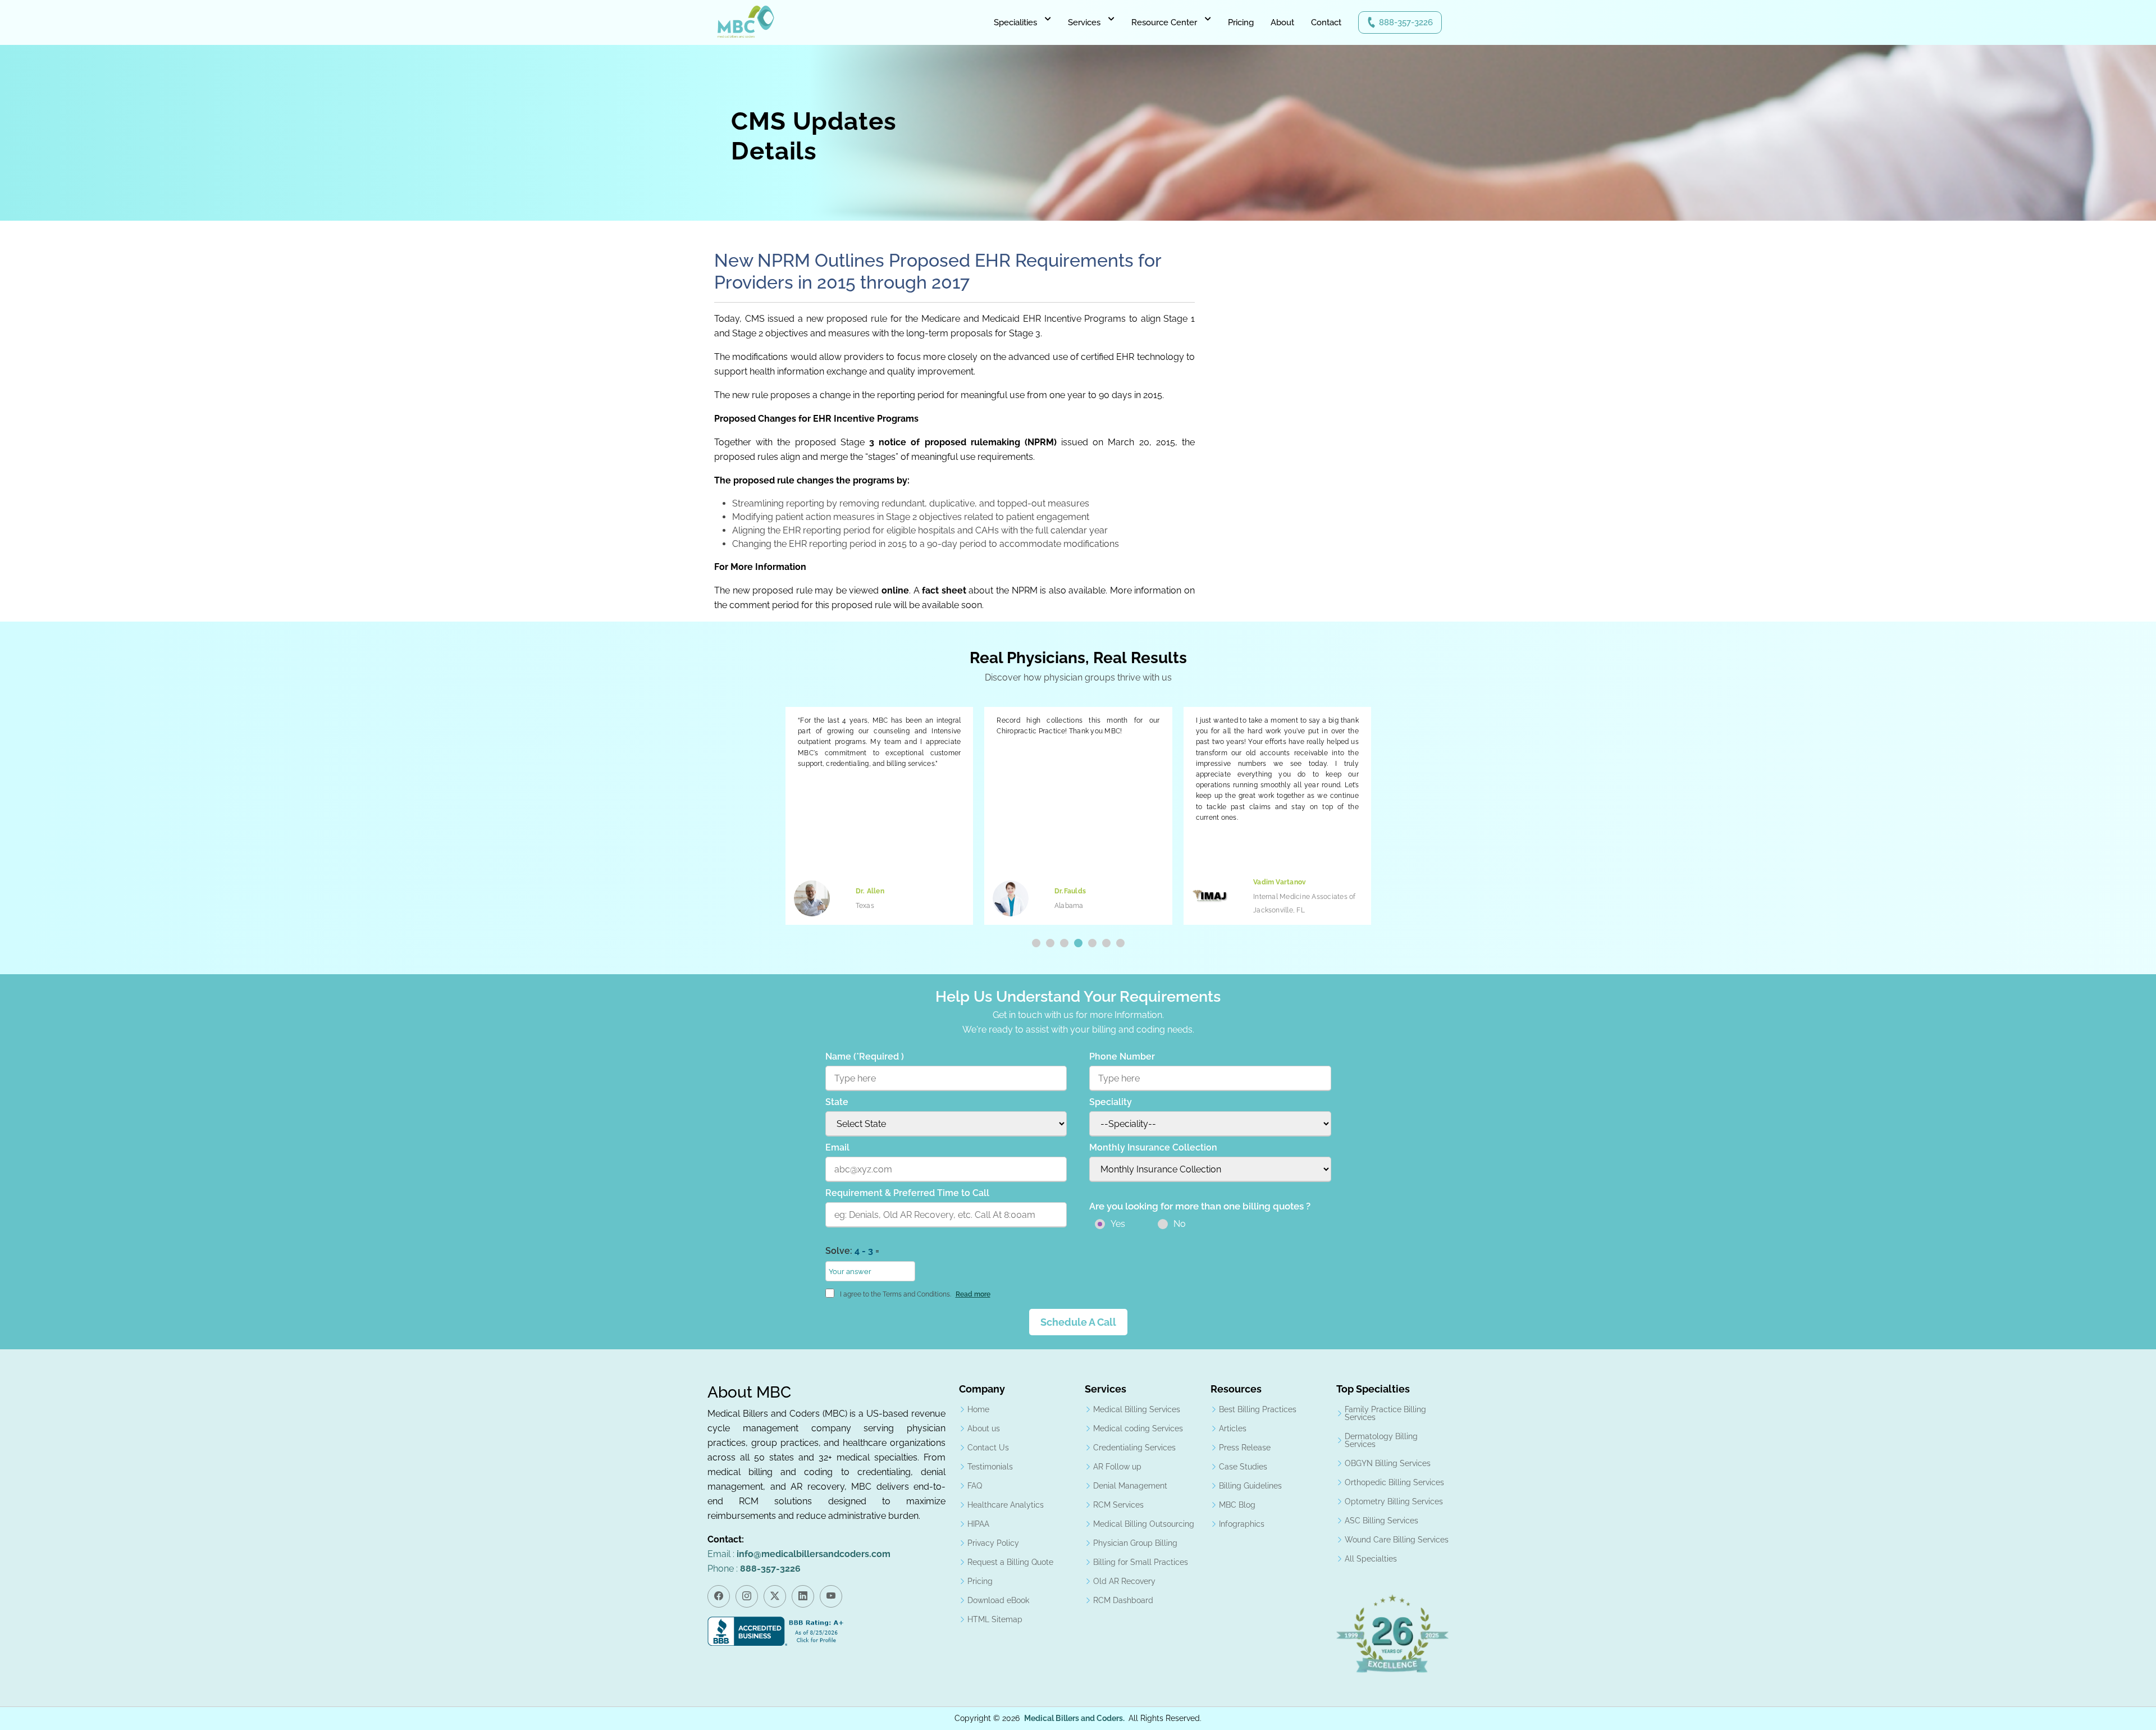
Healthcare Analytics (1006, 1505)
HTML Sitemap (995, 1619)
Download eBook (998, 1600)
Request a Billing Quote (1010, 1562)
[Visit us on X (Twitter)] (775, 1596)
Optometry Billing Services (1394, 1501)
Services (1084, 22)
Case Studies (1243, 1467)
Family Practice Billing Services (1385, 1413)
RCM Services (1118, 1505)
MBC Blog (1237, 1505)
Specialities (1015, 22)
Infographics (1242, 1524)
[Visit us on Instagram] (747, 1596)
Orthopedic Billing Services (1394, 1482)
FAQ (975, 1486)
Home (978, 1409)
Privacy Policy (993, 1543)
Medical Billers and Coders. (1074, 1718)
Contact (1326, 22)
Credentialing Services (1134, 1448)
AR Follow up (1117, 1467)
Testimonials (990, 1467)
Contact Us (988, 1448)
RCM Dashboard (1123, 1600)
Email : (799, 1554)
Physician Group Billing (1135, 1543)
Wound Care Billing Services (1397, 1540)
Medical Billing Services (1137, 1409)
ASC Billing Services (1381, 1521)
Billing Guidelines (1250, 1486)
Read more (973, 1294)
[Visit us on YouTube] (831, 1596)
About (1282, 22)
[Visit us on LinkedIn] (803, 1596)
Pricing (1241, 22)
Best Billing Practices (1258, 1409)
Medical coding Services (1138, 1428)
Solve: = (852, 1251)
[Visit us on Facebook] (719, 1596)
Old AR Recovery (1124, 1581)
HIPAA (978, 1524)
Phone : (754, 1569)
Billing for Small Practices (1141, 1562)
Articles (1233, 1428)
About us (984, 1428)
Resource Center (1164, 22)
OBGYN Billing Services (1388, 1463)
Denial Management (1130, 1486)
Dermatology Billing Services (1381, 1440)
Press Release (1245, 1448)
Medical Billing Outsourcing (1144, 1524)
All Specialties (1371, 1559)
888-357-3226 (1406, 22)
